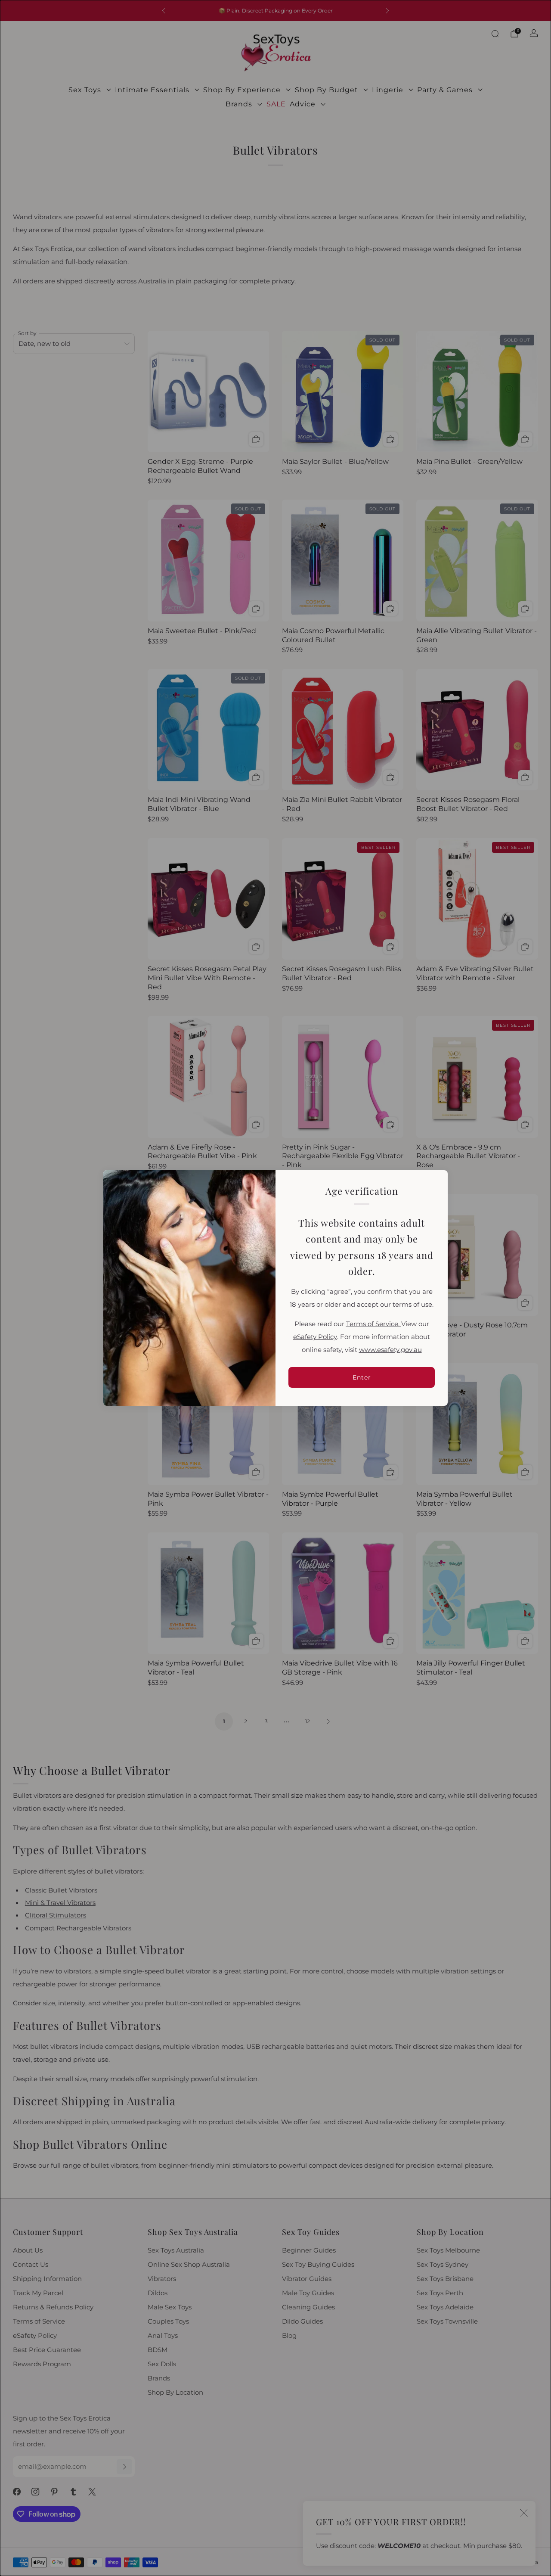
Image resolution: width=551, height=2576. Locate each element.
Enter (362, 1377)
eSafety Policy (315, 1337)
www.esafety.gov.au (390, 1350)
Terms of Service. (374, 1324)
